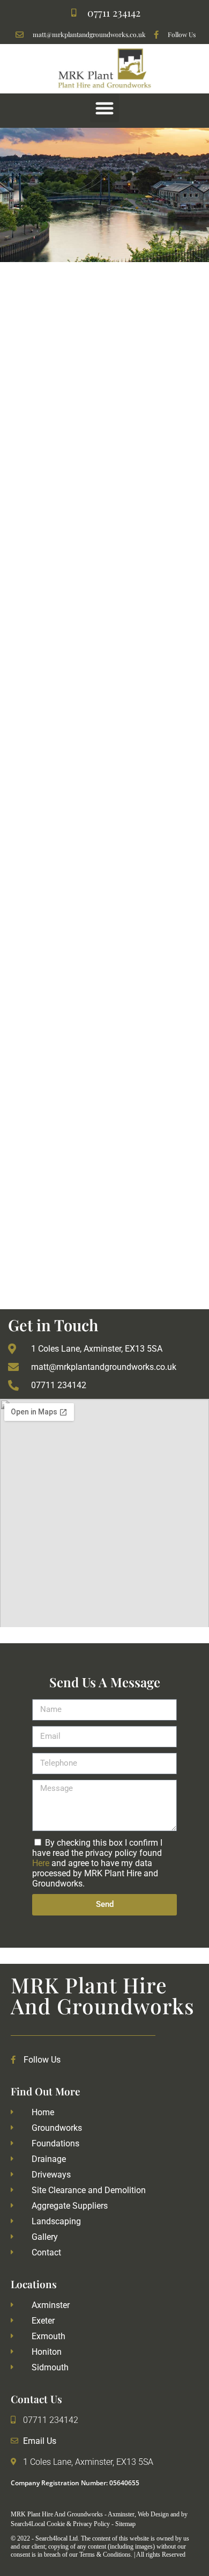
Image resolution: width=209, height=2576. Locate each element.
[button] (104, 108)
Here (41, 1863)
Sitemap (125, 2524)
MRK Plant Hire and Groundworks (103, 1995)
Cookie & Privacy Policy (79, 2524)
